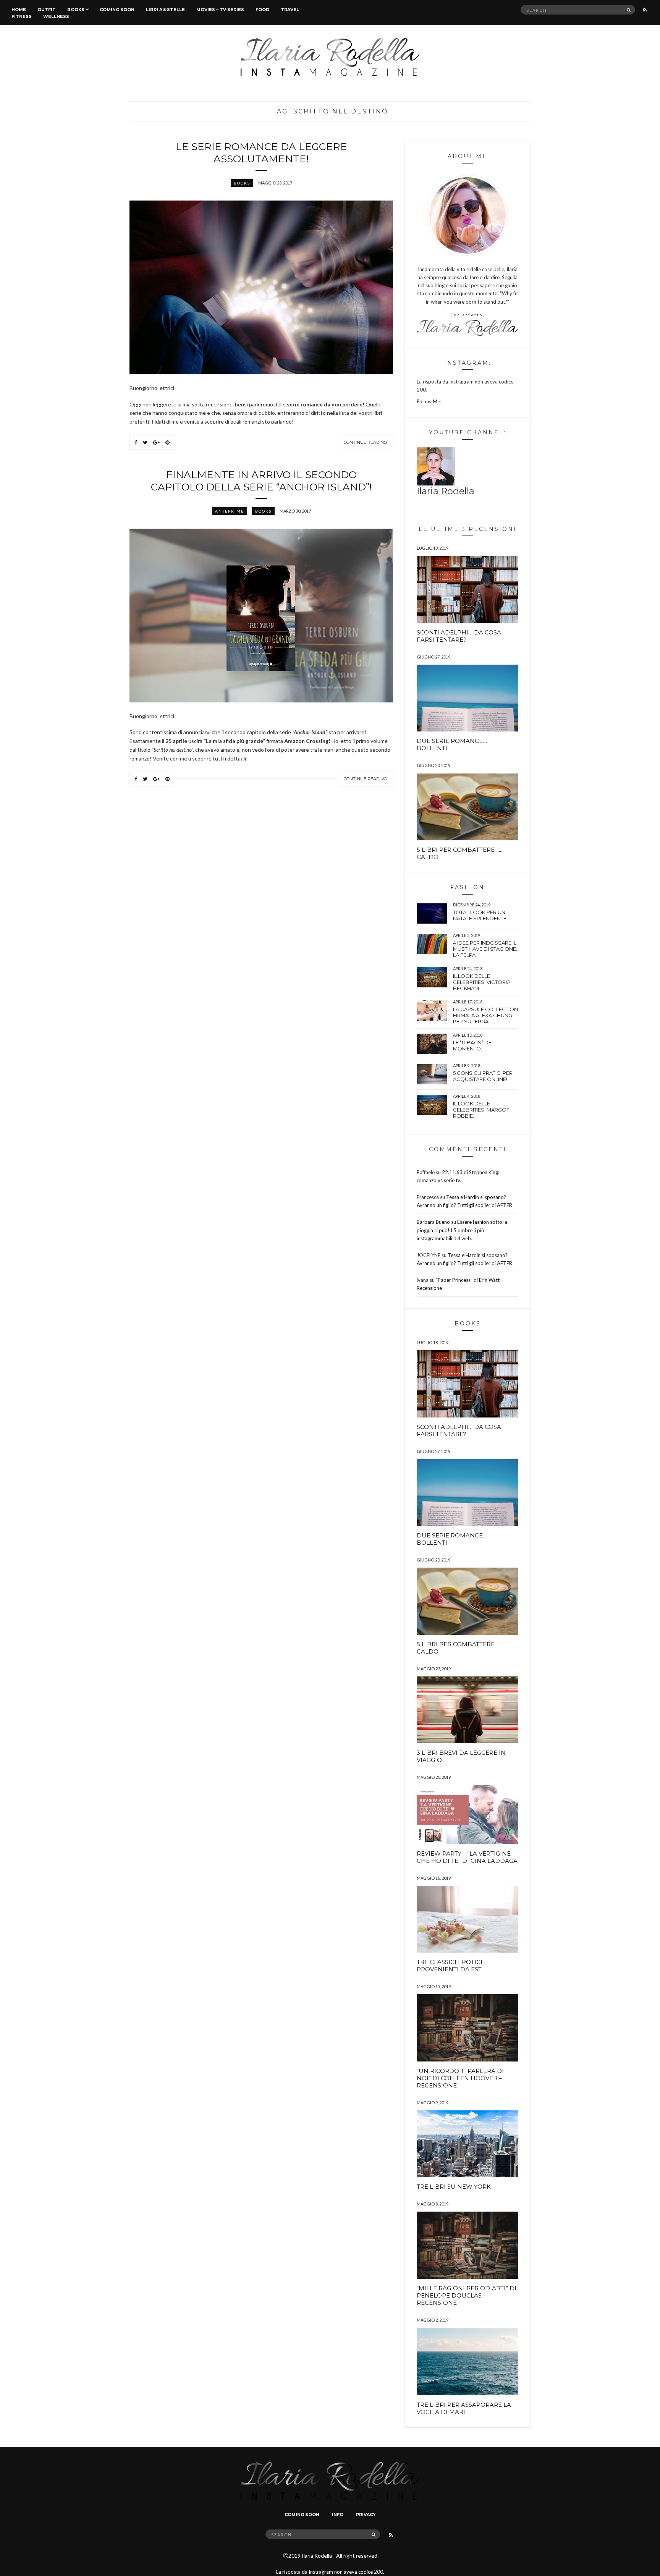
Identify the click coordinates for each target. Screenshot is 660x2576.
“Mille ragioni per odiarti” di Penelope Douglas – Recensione (467, 2295)
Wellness (56, 16)
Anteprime (230, 511)
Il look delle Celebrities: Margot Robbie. (481, 1110)
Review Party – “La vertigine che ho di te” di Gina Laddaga (467, 1857)
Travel (290, 10)
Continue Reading (365, 442)
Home (19, 10)
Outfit (47, 10)
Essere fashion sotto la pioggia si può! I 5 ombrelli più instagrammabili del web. (462, 1230)
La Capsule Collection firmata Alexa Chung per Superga (485, 1015)
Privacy (366, 2515)
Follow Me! (429, 401)
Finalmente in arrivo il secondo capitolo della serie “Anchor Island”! (261, 481)
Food (262, 10)
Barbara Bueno (433, 1222)
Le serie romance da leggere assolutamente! (261, 153)
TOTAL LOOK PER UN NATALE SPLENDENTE (480, 915)
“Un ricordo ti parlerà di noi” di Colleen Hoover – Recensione (460, 2078)
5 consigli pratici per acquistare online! (483, 1076)
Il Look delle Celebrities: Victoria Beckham (482, 982)
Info (338, 2515)
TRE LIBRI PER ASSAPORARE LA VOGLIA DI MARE (464, 2408)
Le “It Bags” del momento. (474, 1045)
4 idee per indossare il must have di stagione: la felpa (485, 949)
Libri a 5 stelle (165, 10)
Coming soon (117, 10)
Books (76, 10)
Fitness (22, 16)
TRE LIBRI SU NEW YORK (454, 2187)
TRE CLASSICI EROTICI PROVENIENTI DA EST (450, 1966)
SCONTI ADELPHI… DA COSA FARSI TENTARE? (459, 636)
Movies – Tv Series (220, 10)
